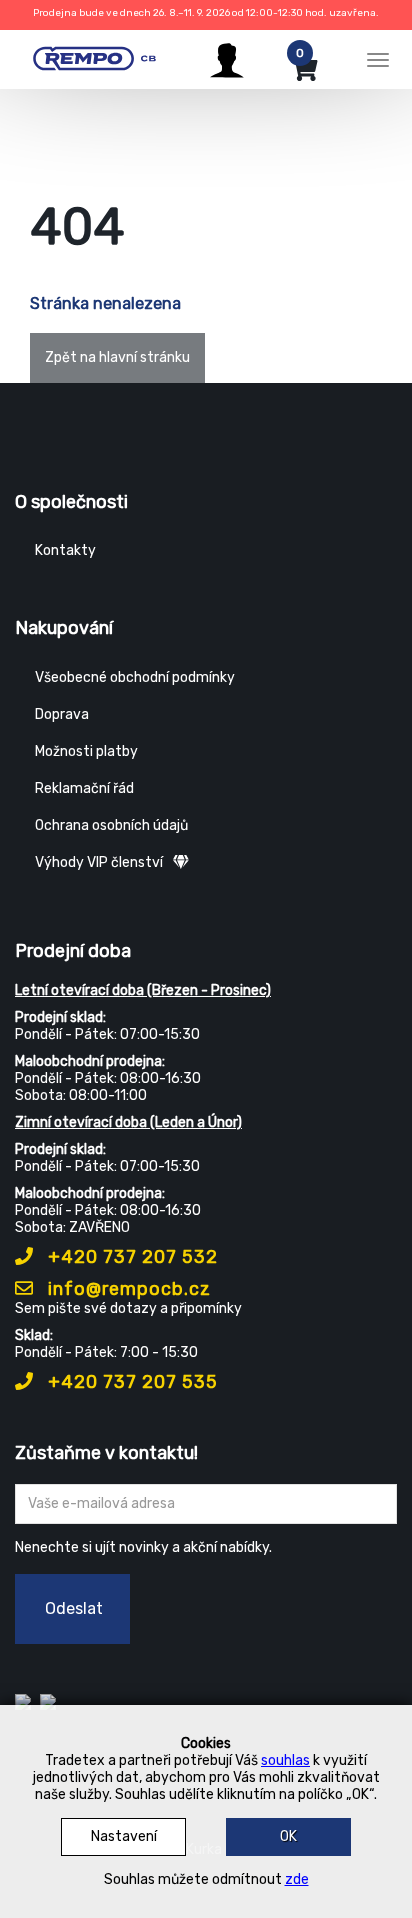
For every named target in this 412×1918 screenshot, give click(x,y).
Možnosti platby (86, 751)
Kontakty (65, 550)
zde (297, 1879)
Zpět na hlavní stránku (117, 357)
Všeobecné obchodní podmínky (135, 677)
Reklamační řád (84, 788)
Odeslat (74, 1608)
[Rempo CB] (102, 57)
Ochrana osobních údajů (111, 825)
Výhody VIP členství (99, 862)
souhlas (285, 1760)
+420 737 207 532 (130, 1257)
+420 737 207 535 (130, 1382)
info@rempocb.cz (127, 1289)
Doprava (62, 714)
